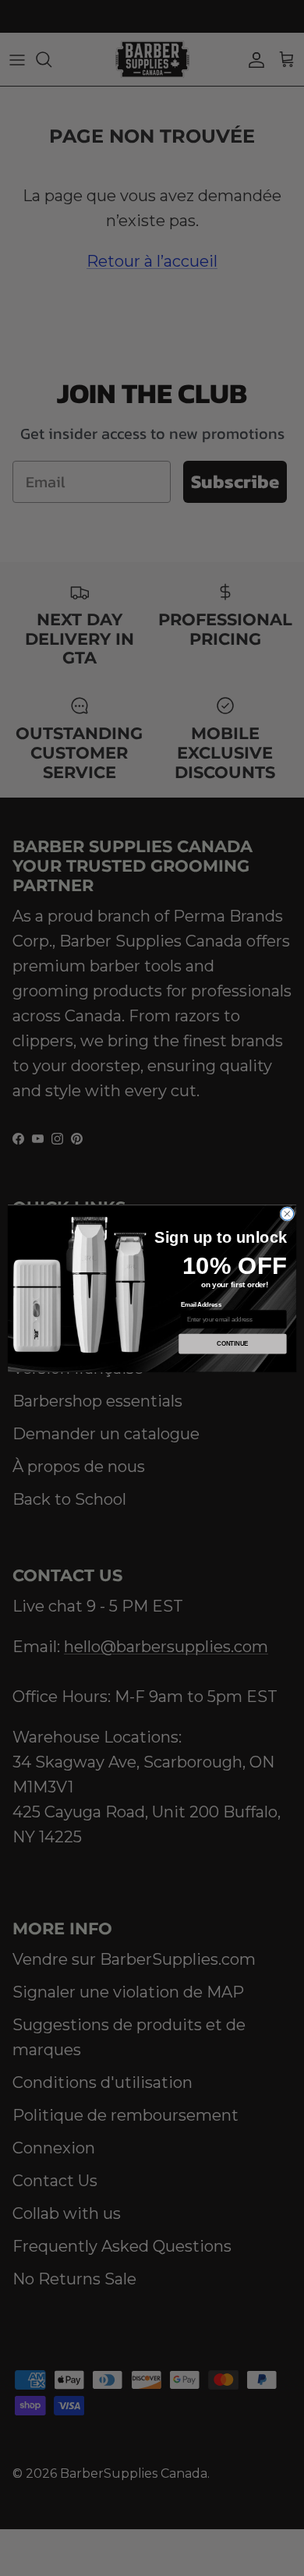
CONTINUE (232, 1343)
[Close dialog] (287, 1214)
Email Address (201, 1304)
